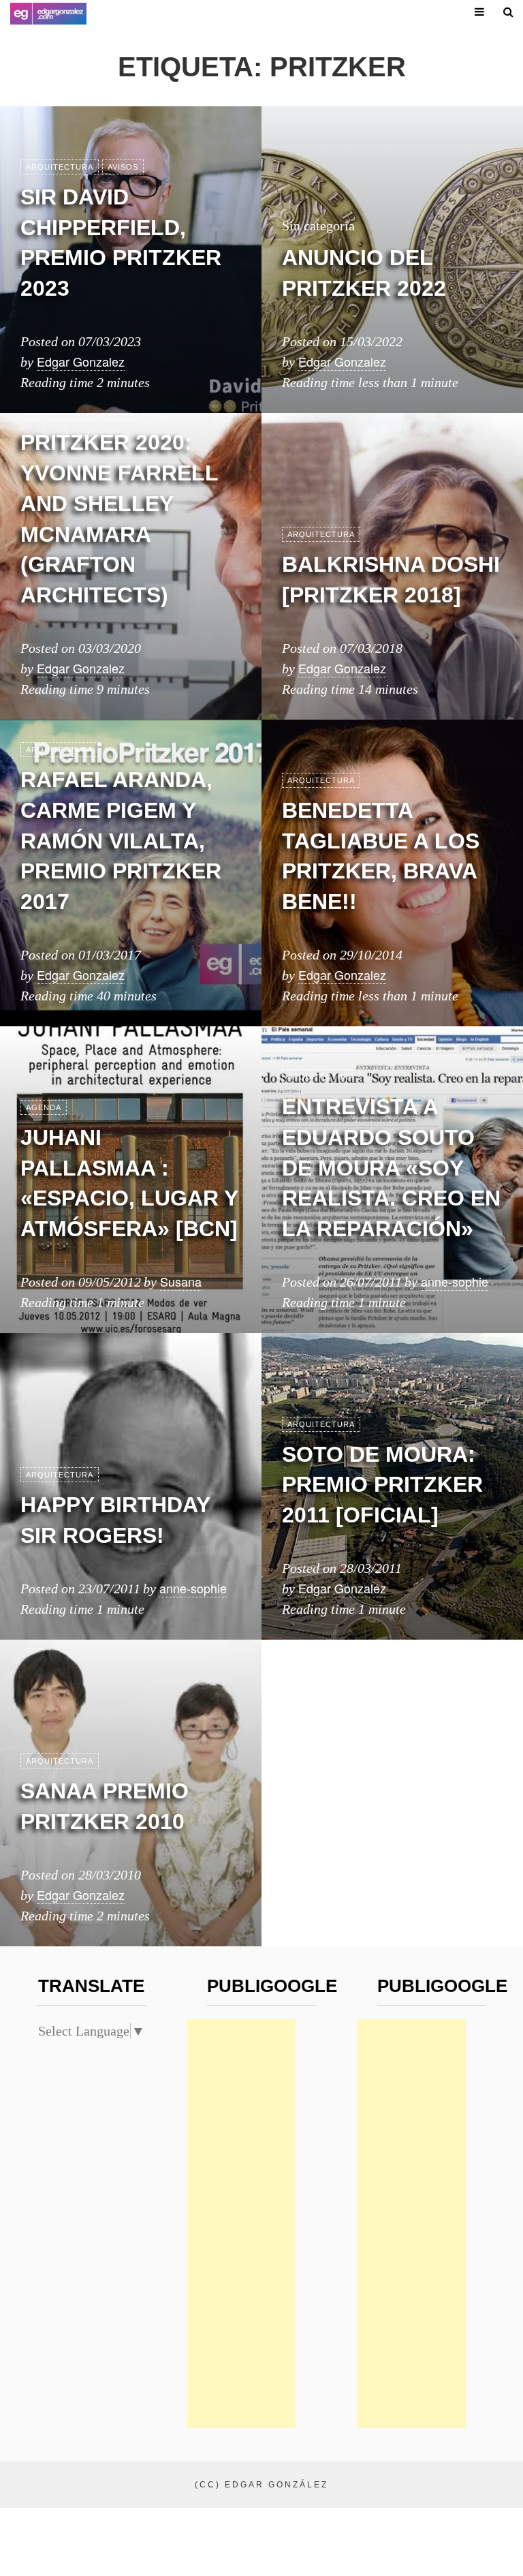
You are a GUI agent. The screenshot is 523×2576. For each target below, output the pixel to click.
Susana (181, 1281)
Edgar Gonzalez (81, 361)
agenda (44, 1107)
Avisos (123, 167)
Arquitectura (60, 167)
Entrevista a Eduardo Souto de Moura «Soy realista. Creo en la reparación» (391, 1168)
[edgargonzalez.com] (48, 14)
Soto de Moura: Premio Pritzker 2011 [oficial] (382, 1485)
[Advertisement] (241, 2224)
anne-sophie (455, 1281)
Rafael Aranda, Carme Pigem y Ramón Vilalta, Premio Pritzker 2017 (121, 841)
